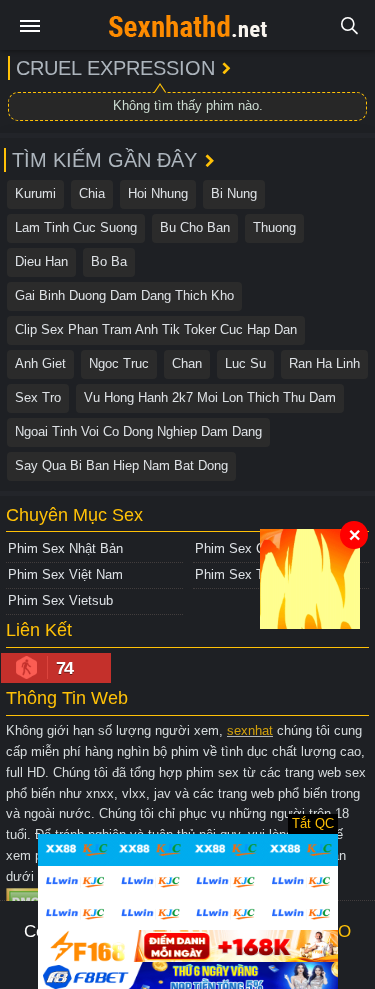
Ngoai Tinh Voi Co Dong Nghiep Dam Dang (138, 431)
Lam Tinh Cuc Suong (76, 227)
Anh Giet (40, 363)
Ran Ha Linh (324, 363)
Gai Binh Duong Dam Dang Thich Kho (124, 295)
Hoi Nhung (158, 193)
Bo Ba (109, 261)
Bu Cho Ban (195, 227)
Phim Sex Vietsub (60, 600)
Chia (92, 193)
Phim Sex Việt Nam (65, 574)
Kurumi (35, 193)
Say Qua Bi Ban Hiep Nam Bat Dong (121, 465)
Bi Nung (234, 193)
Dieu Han (41, 261)
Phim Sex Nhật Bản (65, 548)
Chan (187, 363)
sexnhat (250, 730)
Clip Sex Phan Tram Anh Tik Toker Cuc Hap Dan (156, 329)
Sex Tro (38, 397)
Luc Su (245, 363)
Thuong (274, 227)
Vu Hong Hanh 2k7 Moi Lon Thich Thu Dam (210, 397)
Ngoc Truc (119, 363)
